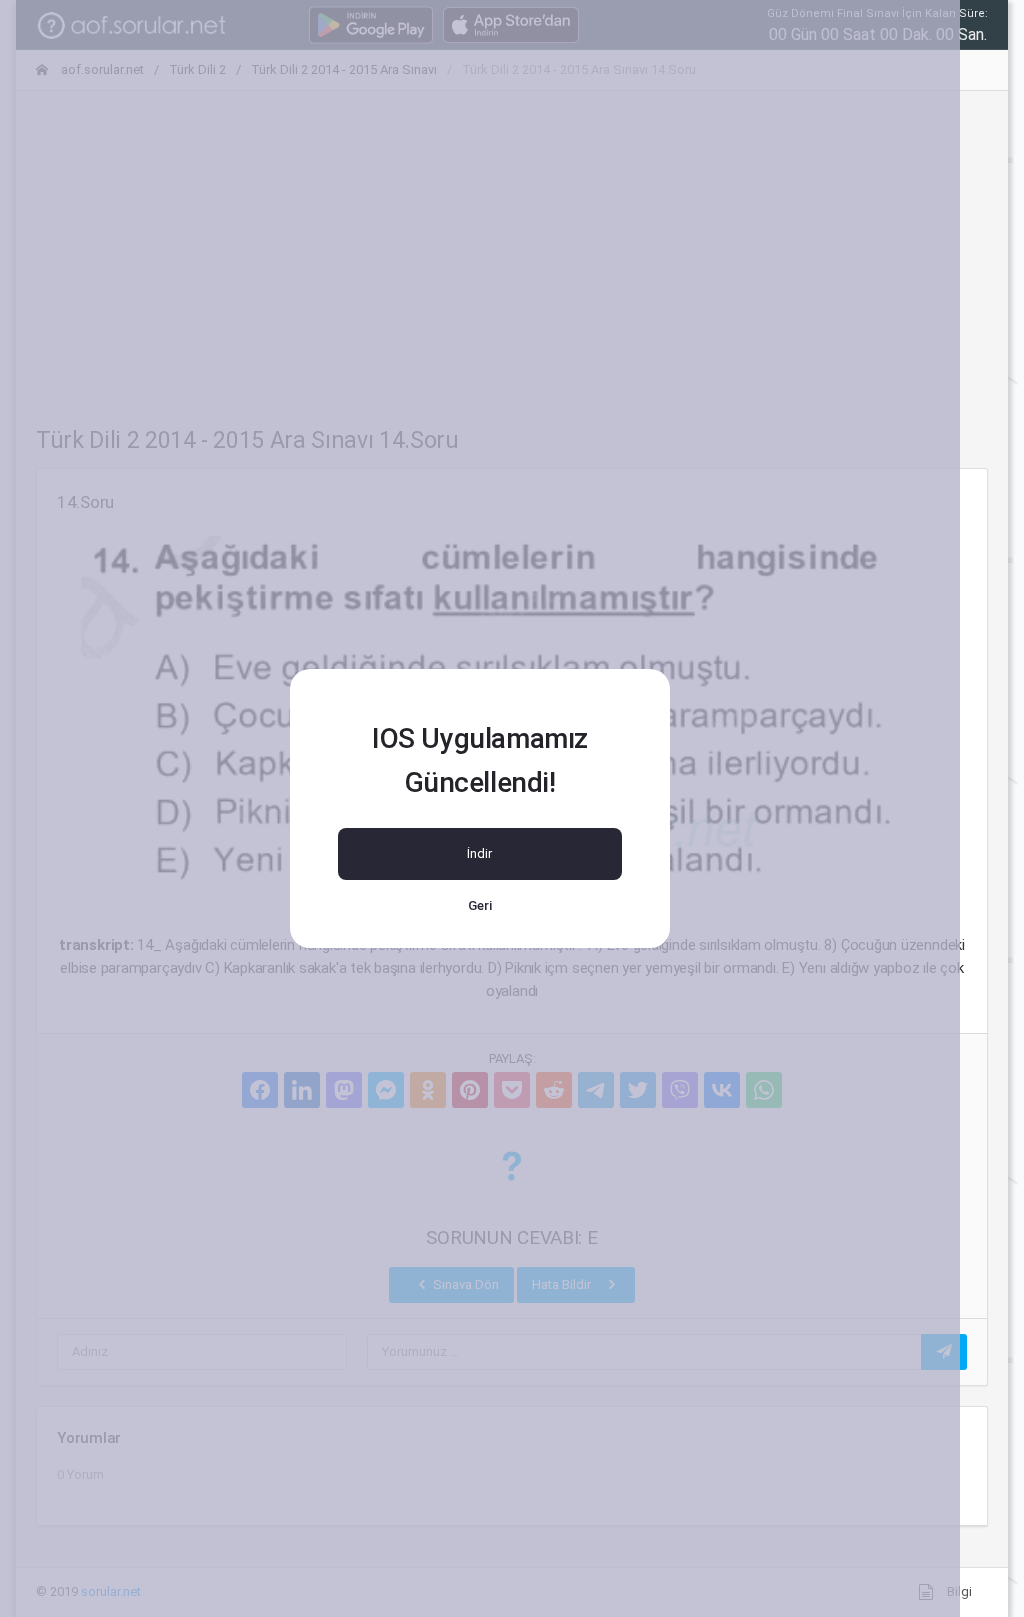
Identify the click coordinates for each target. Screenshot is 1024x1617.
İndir (479, 853)
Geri (480, 905)
